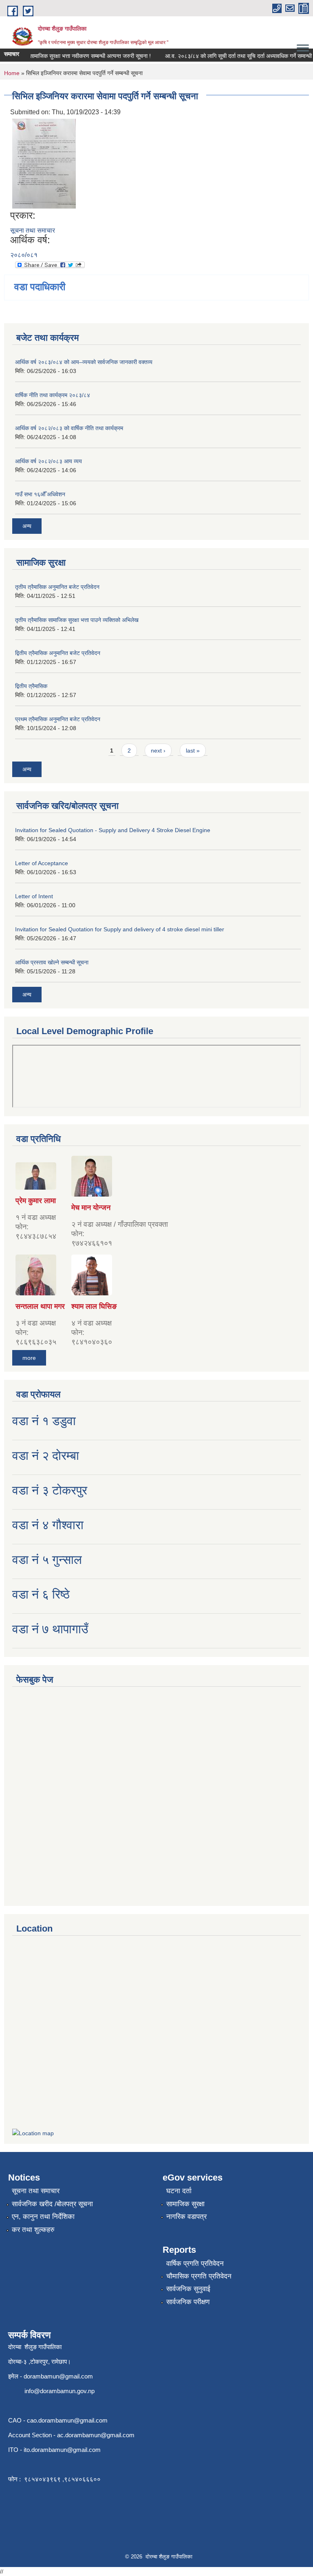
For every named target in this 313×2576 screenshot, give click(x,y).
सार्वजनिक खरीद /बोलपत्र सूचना (52, 2204)
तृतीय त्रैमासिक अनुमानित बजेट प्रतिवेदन (57, 587)
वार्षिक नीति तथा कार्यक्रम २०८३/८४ (53, 395)
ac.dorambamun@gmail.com (96, 2435)
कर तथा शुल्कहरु (33, 2230)
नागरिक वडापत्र (186, 2217)
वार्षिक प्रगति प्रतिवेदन (195, 2264)
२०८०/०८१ (24, 255)
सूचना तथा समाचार (33, 230)
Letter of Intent (34, 896)
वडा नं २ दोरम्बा (46, 1456)
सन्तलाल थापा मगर (40, 1306)
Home (12, 73)
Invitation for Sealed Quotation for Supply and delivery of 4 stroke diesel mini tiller (120, 929)
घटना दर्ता (179, 2191)
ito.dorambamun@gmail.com (62, 2450)
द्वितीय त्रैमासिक (31, 686)
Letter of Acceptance (42, 863)
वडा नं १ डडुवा (44, 1421)
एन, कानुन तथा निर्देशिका (43, 2217)
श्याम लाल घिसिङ (94, 1306)
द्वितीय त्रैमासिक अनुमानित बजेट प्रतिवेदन (58, 653)
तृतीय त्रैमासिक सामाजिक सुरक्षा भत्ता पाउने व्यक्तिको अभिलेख (77, 620)
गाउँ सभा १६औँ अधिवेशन (40, 494)
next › (158, 751)
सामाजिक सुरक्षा (185, 2204)
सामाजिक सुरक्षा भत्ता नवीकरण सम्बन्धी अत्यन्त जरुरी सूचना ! (79, 56)
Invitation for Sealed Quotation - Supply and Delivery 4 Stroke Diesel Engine (113, 830)
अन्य (27, 526)
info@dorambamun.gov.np (60, 2391)
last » (193, 751)
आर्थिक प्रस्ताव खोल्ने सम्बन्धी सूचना (52, 962)
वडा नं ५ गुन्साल (47, 1560)
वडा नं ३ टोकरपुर (50, 1490)
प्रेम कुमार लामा (36, 1201)
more (29, 1358)
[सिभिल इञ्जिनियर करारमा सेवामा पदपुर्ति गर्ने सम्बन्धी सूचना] (44, 163)
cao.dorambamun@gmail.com (67, 2420)
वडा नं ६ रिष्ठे (41, 1594)
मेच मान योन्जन (91, 1208)
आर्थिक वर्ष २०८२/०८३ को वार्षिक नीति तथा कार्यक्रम (69, 428)
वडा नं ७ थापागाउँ (50, 1629)
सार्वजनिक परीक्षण (188, 2302)
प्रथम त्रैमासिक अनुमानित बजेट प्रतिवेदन (58, 719)
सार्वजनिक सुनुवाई (188, 2289)
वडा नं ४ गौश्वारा (48, 1525)
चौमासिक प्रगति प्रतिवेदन (199, 2276)
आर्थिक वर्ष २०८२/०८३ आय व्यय (48, 461)
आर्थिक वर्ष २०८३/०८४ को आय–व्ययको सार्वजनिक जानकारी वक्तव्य (84, 362)
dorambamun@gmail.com (58, 2376)
